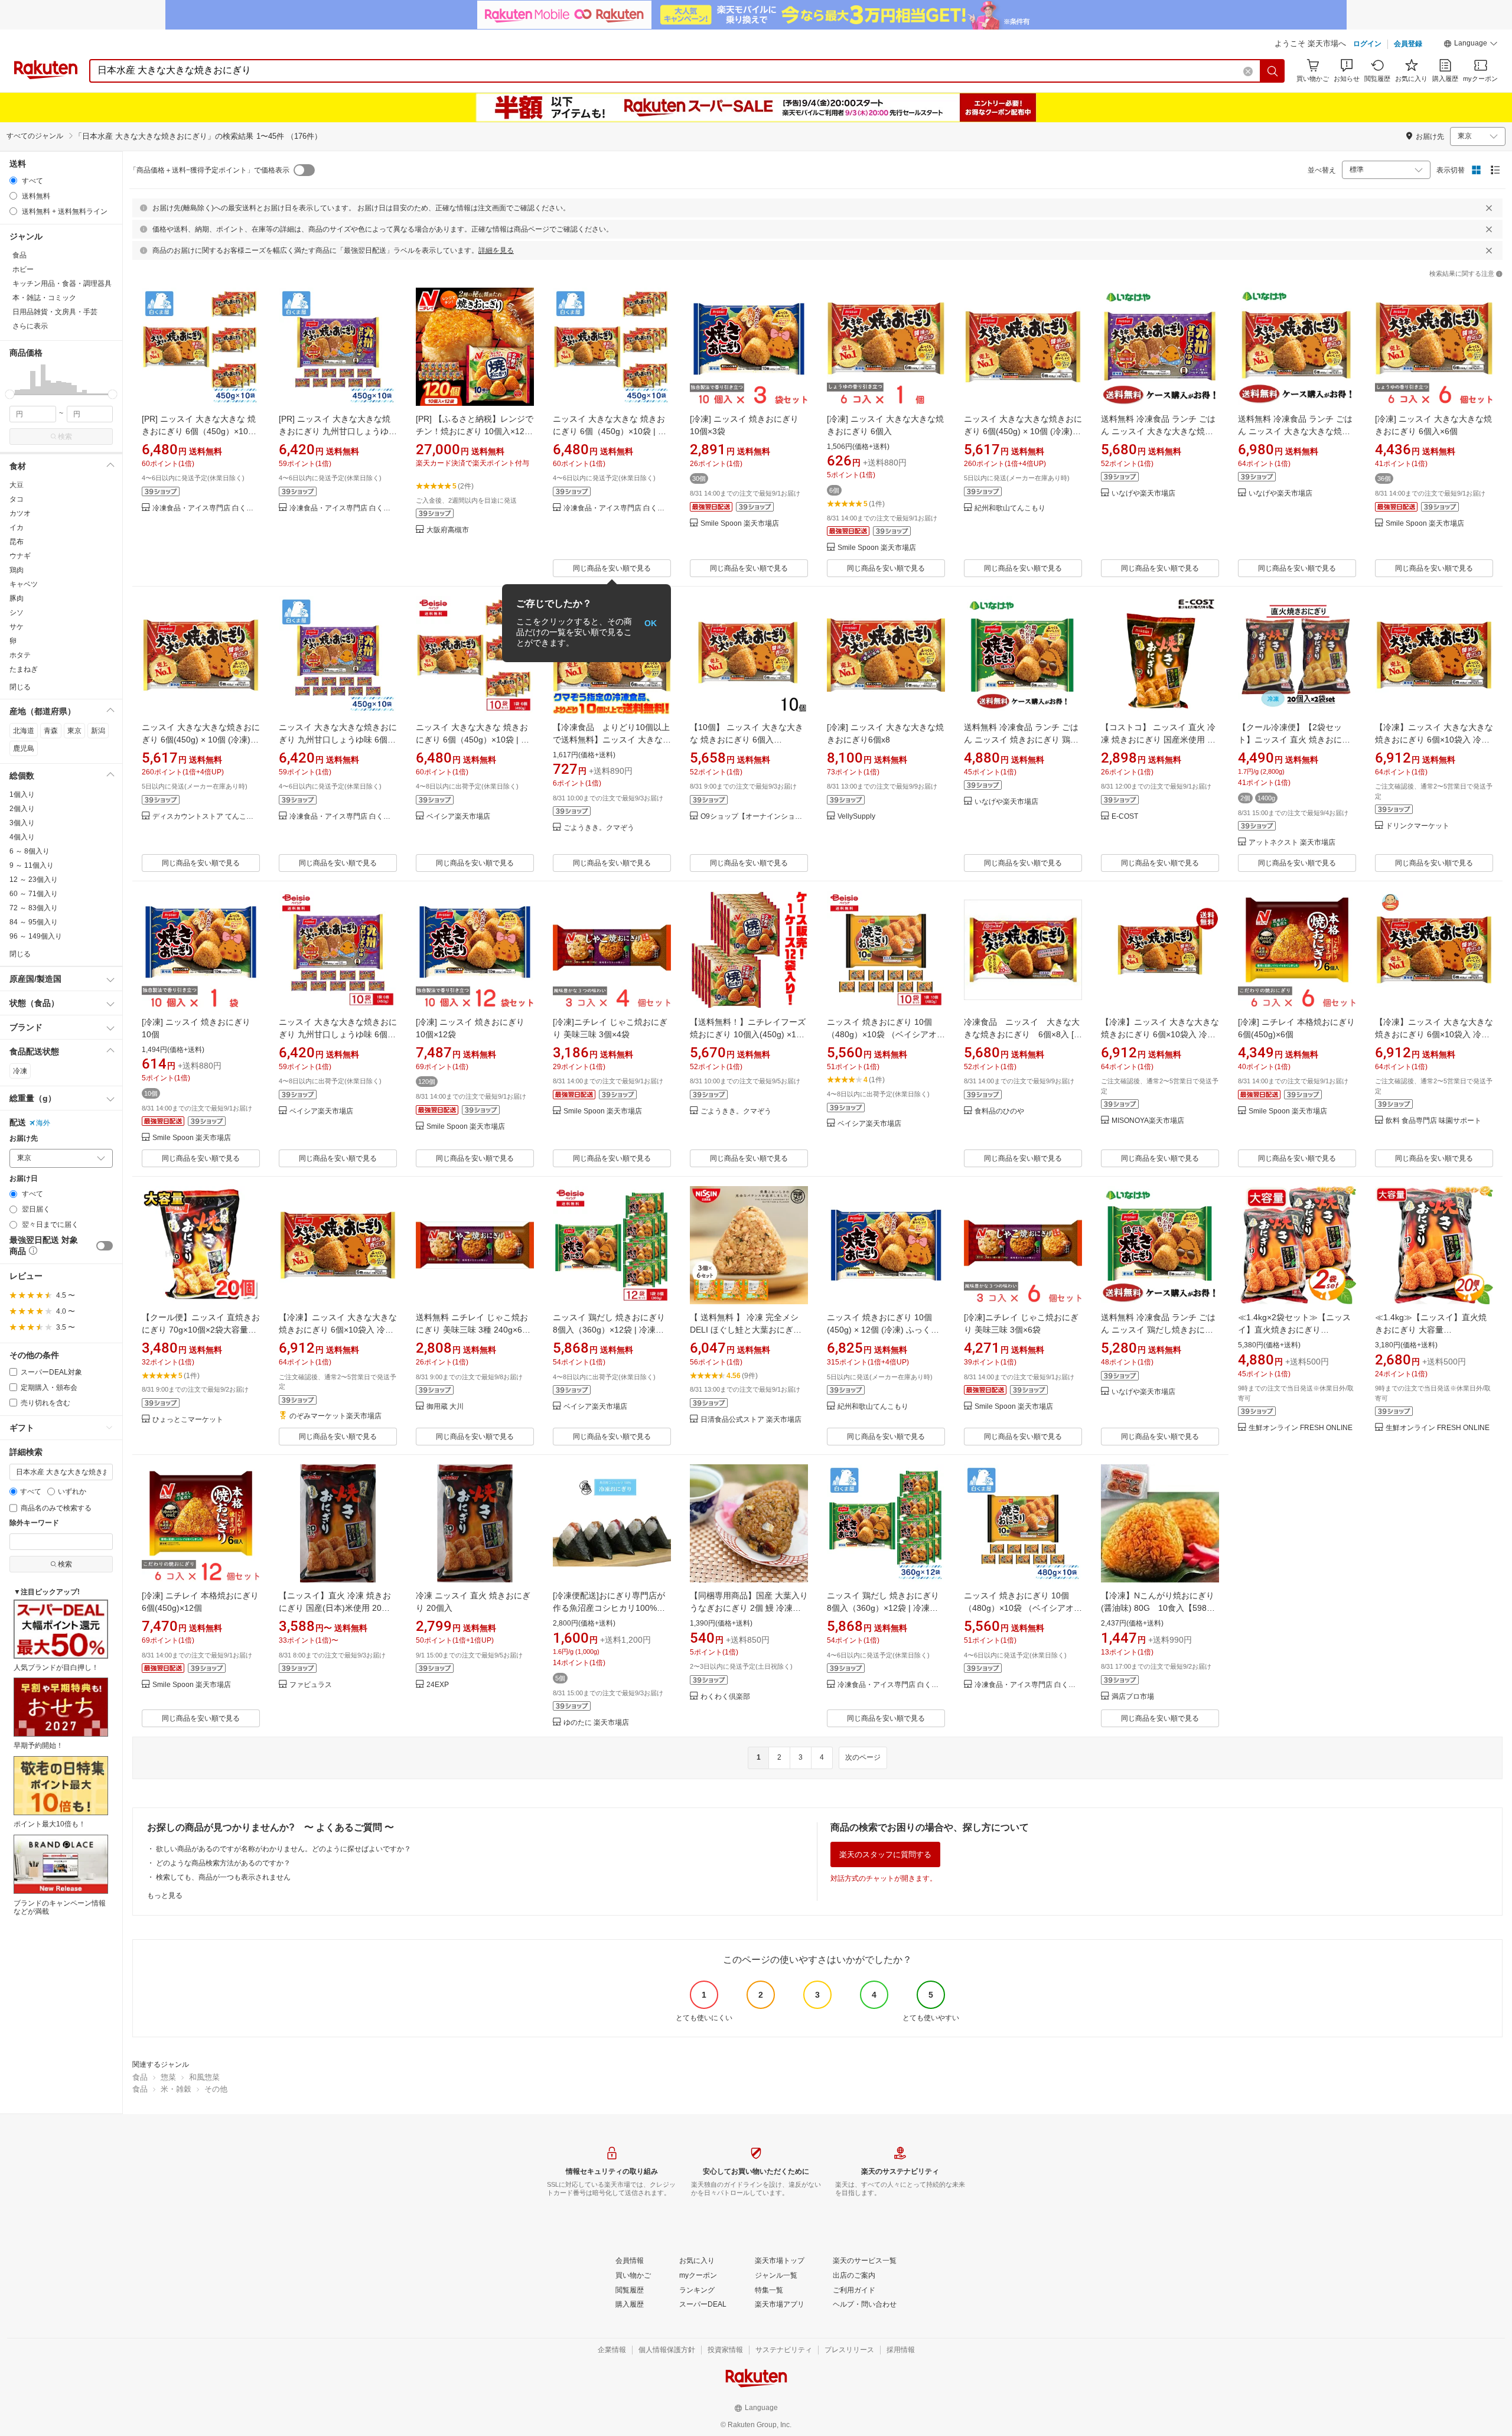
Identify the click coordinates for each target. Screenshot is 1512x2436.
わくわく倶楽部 (725, 1697)
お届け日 (24, 1179)
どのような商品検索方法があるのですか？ (223, 1863)
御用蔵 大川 (445, 1407)
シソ (17, 613)
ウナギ (20, 556)
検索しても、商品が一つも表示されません (223, 1877)
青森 (51, 731)
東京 (74, 731)
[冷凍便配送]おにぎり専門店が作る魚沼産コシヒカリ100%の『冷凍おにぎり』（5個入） (609, 1608)
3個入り (22, 823)
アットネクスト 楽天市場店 (1292, 843)
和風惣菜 (204, 2077)
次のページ (863, 1757)
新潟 (98, 731)
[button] (1471, 45)
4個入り (22, 837)
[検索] (1273, 71)
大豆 (17, 485)
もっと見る (165, 1896)
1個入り (22, 794)
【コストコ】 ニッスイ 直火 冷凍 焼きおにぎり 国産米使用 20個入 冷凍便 (1159, 740)
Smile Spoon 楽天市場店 (740, 524)
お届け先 (24, 1139)
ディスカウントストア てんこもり (206, 817)
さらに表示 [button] (30, 326)
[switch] (105, 1246)
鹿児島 (24, 748)
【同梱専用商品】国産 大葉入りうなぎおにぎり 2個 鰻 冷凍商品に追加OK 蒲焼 (749, 1608)
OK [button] (651, 623)
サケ (17, 627)
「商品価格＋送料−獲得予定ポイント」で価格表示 (209, 170)
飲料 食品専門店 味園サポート (1433, 1121)
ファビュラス (311, 1685)
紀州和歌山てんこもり (1010, 508)
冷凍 (20, 1071)
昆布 (17, 542)
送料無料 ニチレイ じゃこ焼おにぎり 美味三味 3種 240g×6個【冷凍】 (473, 1330)
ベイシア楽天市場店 (458, 817)
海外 (43, 1123)
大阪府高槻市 (448, 530)
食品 (140, 2077)
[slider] (10, 394)
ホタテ (20, 655)
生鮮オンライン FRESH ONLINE (1301, 1428)
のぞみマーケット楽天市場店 (335, 1416)
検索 (65, 437)
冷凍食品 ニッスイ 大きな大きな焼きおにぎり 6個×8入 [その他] (1023, 1034)
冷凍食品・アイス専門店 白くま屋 (206, 508)
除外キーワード (34, 1523)
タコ (17, 499)
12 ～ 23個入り (34, 880)
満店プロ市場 (1133, 1697)
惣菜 (168, 2077)
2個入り (22, 809)
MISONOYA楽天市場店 (1148, 1121)
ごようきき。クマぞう (599, 828)
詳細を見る (496, 250)
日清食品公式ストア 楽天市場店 (751, 1420)
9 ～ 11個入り (32, 865)
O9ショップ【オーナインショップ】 (754, 817)
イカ (17, 527)
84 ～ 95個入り (34, 922)
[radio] (13, 180)
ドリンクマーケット (1417, 826)
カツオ (20, 513)
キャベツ (24, 584)
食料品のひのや (999, 1111)
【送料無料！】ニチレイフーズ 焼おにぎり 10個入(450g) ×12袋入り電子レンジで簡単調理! (748, 1034)
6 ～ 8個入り (30, 851)
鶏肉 (17, 570)
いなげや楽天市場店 (1143, 494)
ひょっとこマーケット (188, 1420)
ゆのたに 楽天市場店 (596, 1723)
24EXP (438, 1685)
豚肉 (17, 598)
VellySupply (856, 817)
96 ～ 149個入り (36, 936)
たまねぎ (24, 669)
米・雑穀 (176, 2089)
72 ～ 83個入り (34, 908)
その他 (216, 2089)
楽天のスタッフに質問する (885, 1854)
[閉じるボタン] (1489, 208)
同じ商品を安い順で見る (612, 568)
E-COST (1125, 817)
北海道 (24, 731)
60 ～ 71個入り (34, 894)
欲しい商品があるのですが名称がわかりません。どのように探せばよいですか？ (283, 1849)
